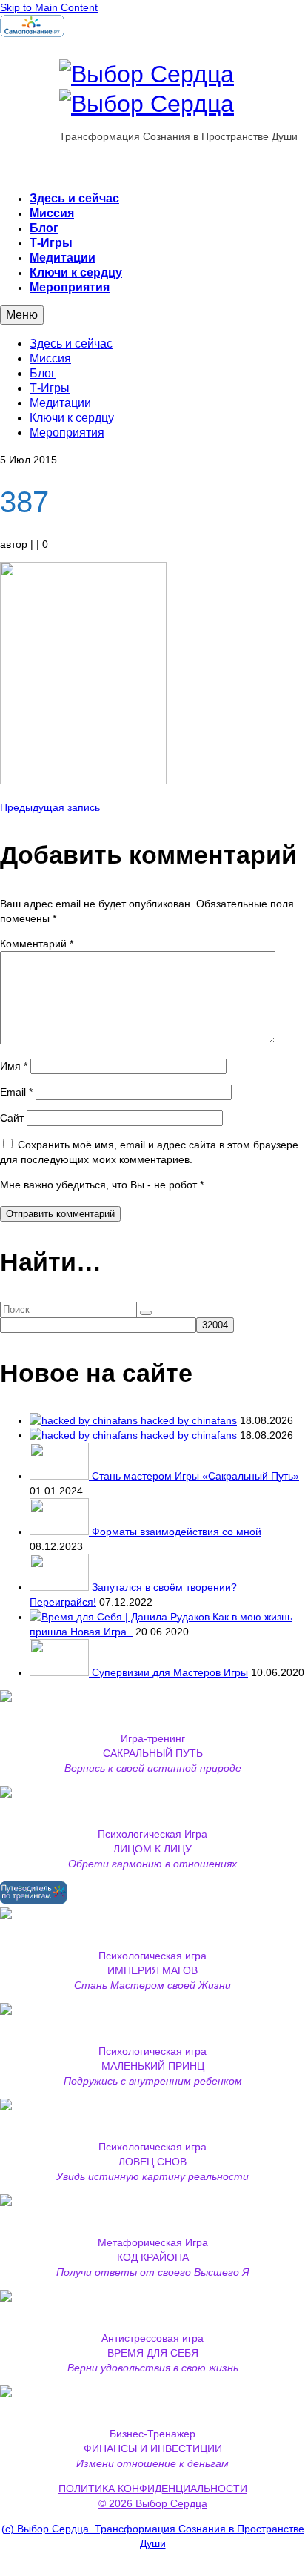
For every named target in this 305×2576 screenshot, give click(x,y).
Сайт (12, 1118)
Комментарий (37, 944)
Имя (14, 1066)
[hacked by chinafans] (85, 1420)
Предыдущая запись (50, 807)
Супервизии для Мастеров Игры (170, 1672)
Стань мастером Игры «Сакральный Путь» (195, 1476)
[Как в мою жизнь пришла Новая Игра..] (121, 1617)
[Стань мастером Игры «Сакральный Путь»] (61, 1476)
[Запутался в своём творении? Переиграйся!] (61, 1587)
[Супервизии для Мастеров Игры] (61, 1672)
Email (16, 1092)
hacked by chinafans (189, 1420)
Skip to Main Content (49, 7)
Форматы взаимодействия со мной (177, 1532)
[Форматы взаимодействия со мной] (61, 1532)
